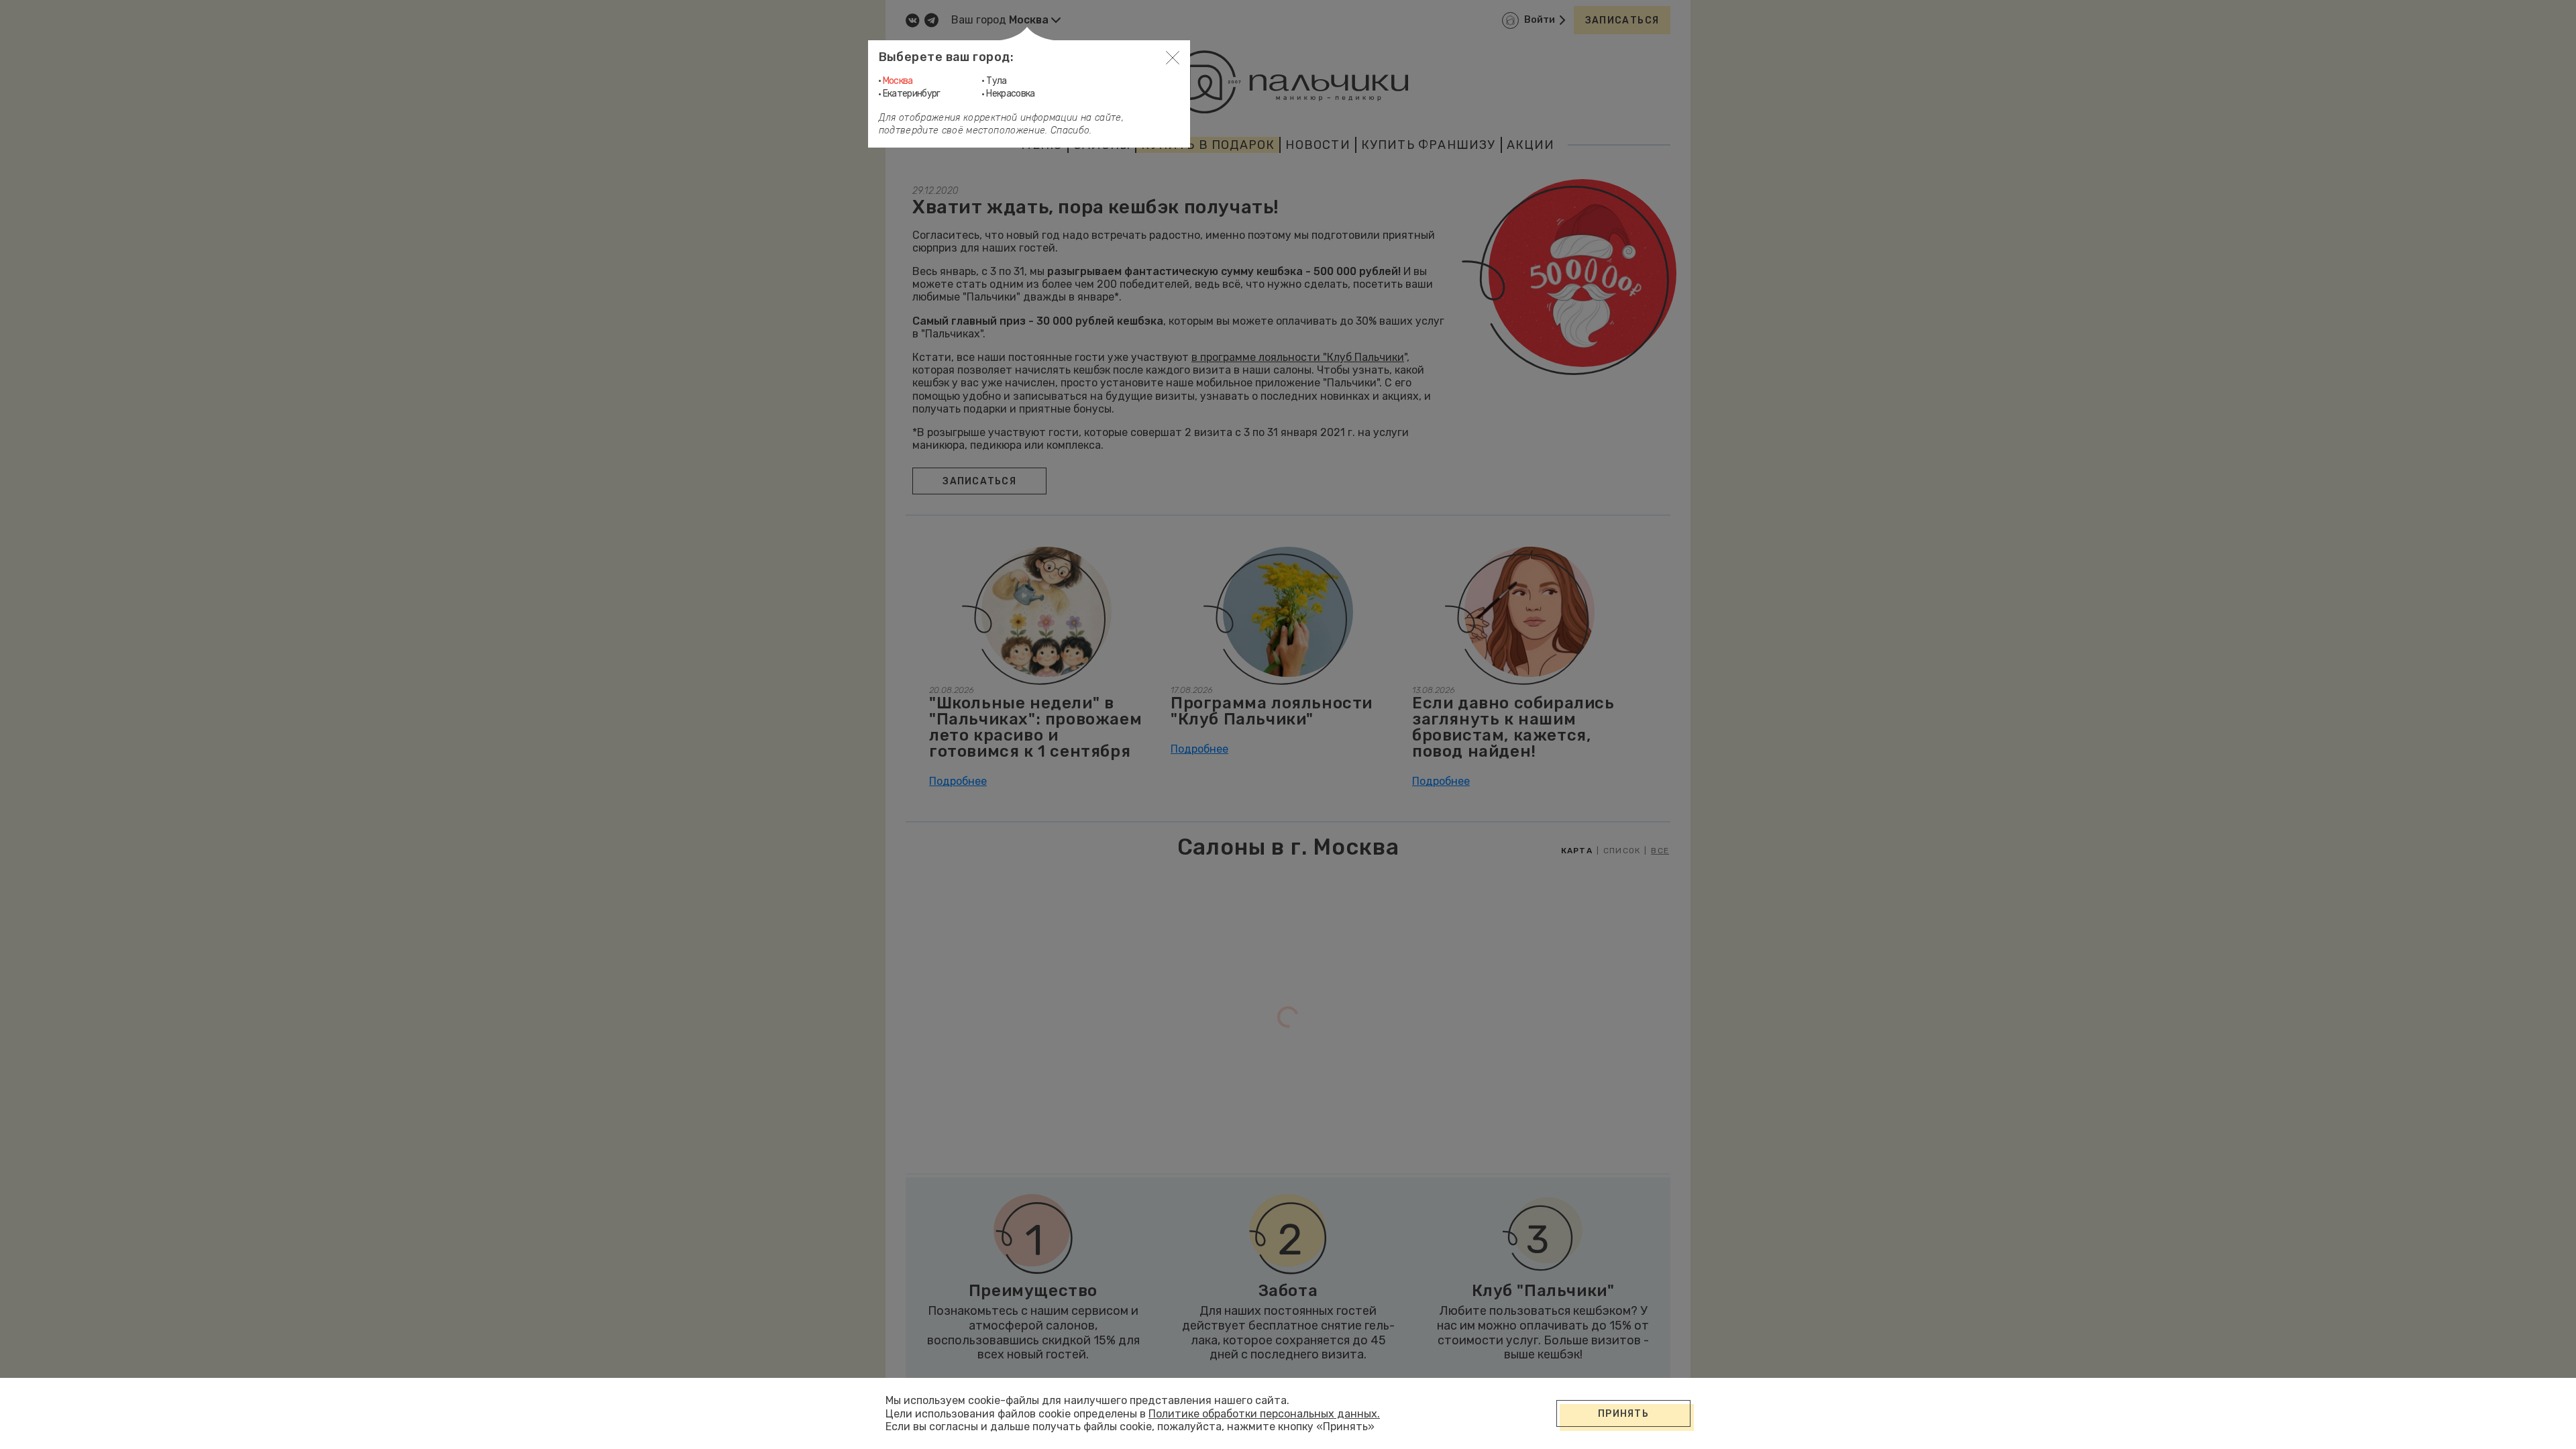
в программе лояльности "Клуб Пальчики (1298, 357)
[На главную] (1288, 82)
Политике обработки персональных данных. (1264, 1414)
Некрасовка (1011, 94)
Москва (898, 81)
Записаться (1622, 20)
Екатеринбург (912, 94)
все (1660, 851)
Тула (996, 81)
